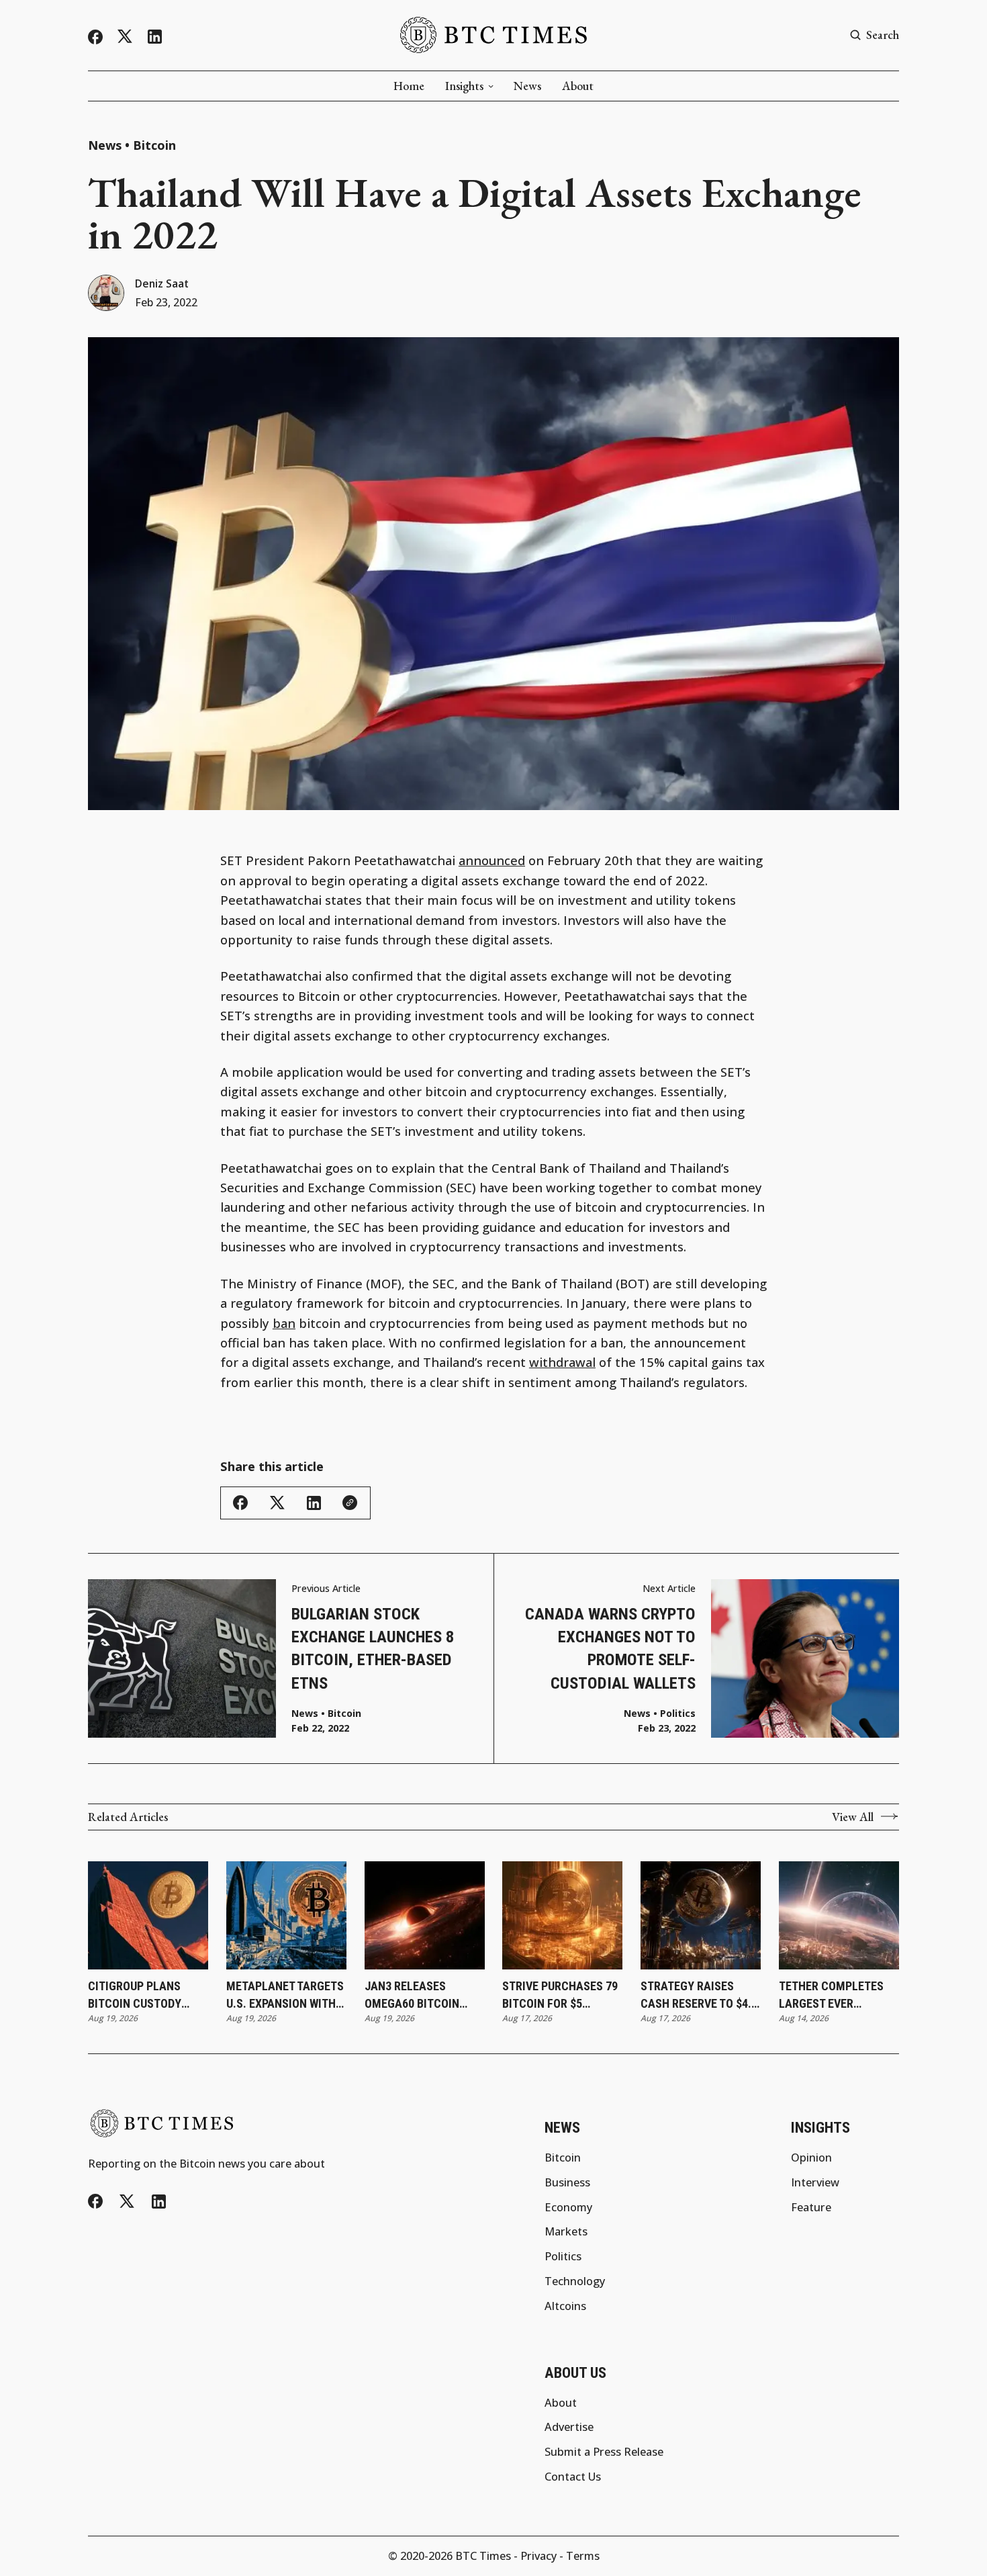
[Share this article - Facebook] (240, 1503)
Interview (815, 2182)
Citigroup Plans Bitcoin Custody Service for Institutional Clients (135, 1995)
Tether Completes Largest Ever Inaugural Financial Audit (838, 1995)
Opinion (811, 2158)
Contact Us (573, 2477)
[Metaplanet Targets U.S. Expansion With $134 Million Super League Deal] (286, 1916)
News (527, 86)
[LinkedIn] (155, 37)
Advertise (569, 2427)
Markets (566, 2231)
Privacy (538, 2556)
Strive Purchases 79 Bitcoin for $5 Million (560, 1995)
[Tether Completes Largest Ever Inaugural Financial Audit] (839, 1916)
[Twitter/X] (125, 37)
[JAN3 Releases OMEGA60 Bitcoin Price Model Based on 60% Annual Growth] (425, 1916)
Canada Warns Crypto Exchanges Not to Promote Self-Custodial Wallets (610, 1648)
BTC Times (483, 2556)
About (578, 86)
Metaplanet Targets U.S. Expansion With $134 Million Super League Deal (285, 1995)
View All (853, 1817)
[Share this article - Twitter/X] (277, 1503)
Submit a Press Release (604, 2452)
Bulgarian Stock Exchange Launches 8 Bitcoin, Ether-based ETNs (373, 1648)
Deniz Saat (162, 284)
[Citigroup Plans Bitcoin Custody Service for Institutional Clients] (148, 1916)
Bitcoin (154, 145)
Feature (811, 2207)
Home (409, 86)
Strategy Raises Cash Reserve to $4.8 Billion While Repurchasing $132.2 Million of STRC (699, 1995)
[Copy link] (350, 1503)
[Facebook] (95, 37)
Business (567, 2182)
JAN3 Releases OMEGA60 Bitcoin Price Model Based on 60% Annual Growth (417, 1995)
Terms (583, 2556)
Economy (568, 2207)
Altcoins (565, 2306)
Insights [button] (464, 86)
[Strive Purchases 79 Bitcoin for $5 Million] (562, 1916)
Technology (575, 2281)
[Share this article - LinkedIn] (314, 1503)
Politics (678, 1714)
